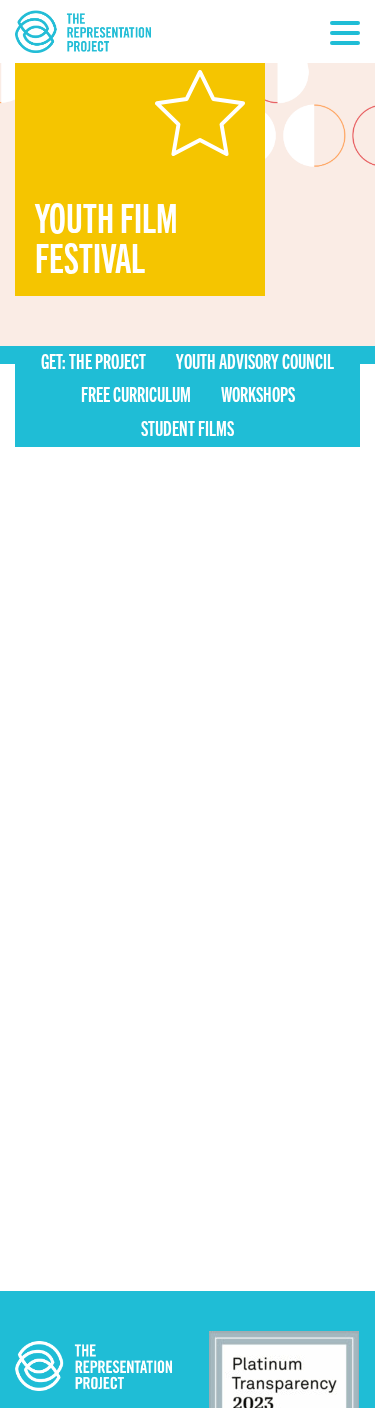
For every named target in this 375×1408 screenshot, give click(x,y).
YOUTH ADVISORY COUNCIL (255, 360)
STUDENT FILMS (187, 427)
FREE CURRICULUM (136, 393)
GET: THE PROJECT (93, 360)
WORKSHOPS (258, 393)
